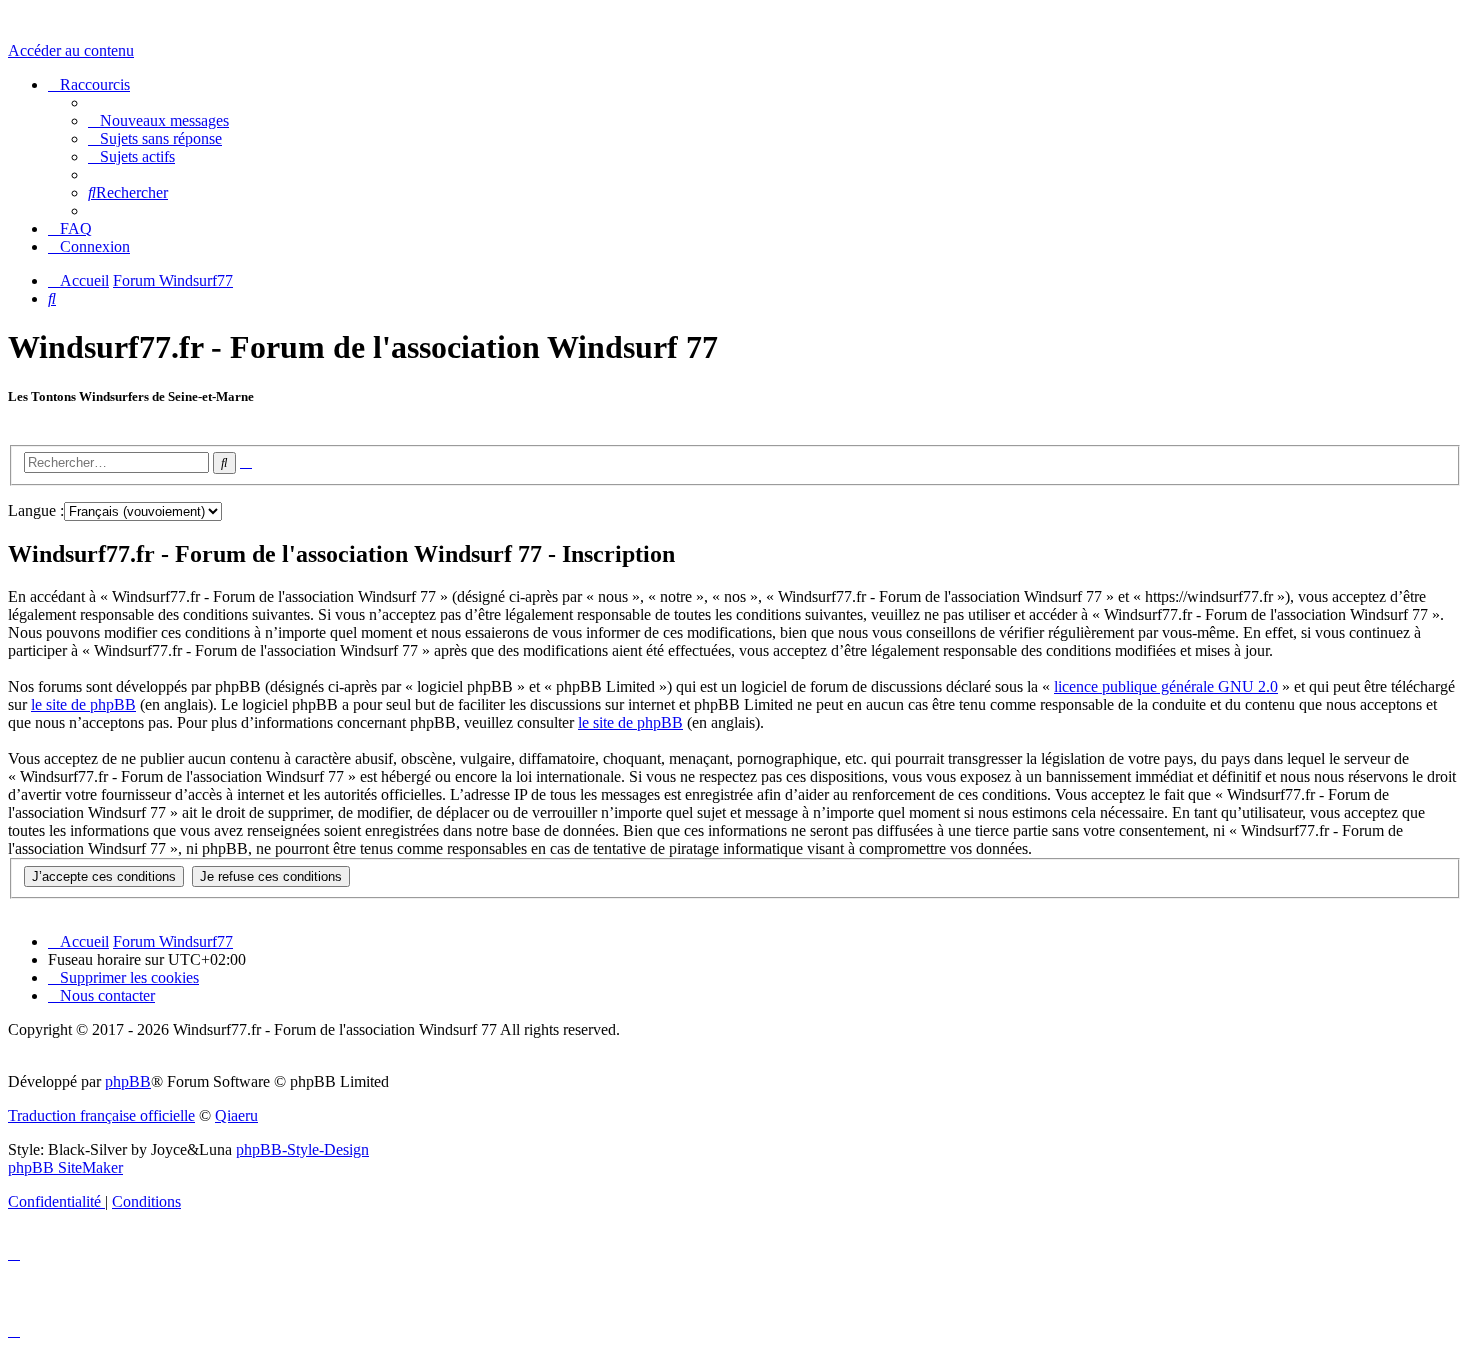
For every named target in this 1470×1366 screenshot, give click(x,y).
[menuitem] (158, 120)
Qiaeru (236, 1115)
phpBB (128, 1081)
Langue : (36, 510)
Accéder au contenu (71, 50)
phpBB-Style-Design (302, 1149)
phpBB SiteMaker (65, 1167)
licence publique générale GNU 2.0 (1166, 686)
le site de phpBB (83, 704)
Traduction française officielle (101, 1115)
